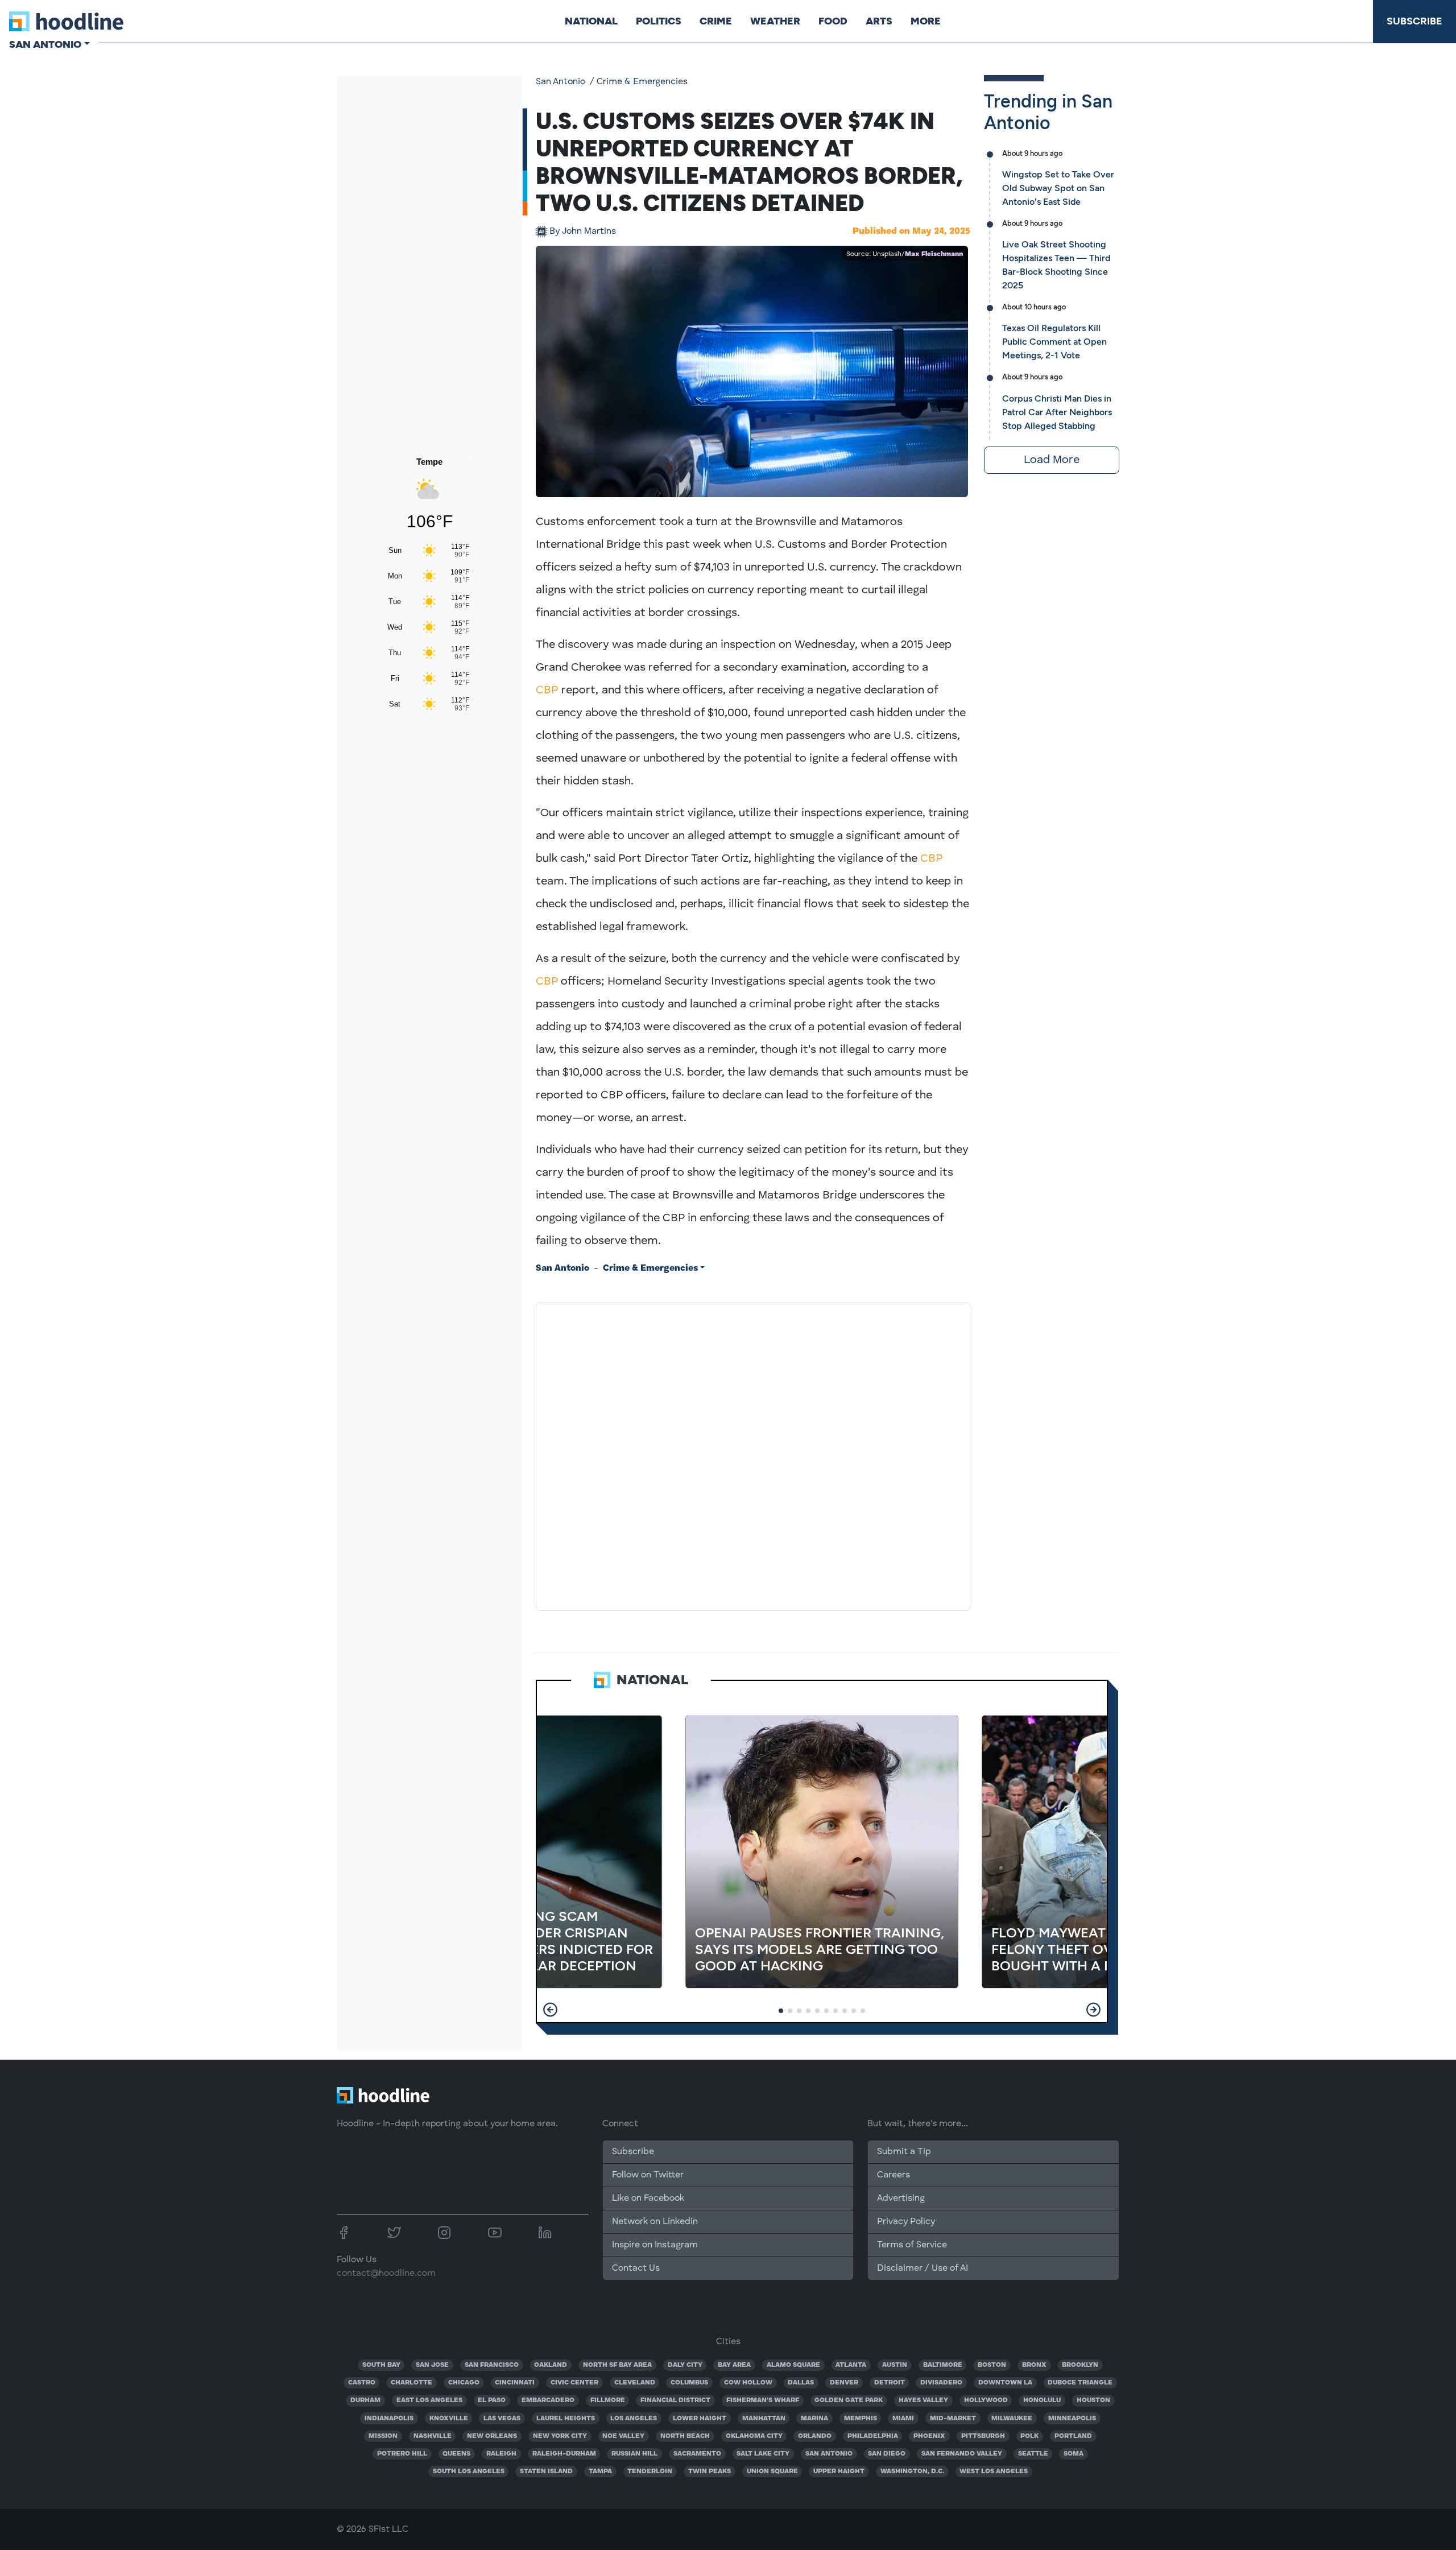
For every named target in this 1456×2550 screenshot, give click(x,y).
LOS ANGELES (634, 2419)
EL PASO (492, 2400)
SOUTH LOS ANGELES (469, 2472)
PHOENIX (929, 2436)
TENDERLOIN (650, 2472)
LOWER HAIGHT (700, 2419)
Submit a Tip (904, 2152)
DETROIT (890, 2383)
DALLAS (801, 2383)
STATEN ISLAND (546, 2472)
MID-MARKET (953, 2419)
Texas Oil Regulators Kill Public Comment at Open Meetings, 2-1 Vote (1054, 342)
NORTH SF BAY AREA (617, 2365)
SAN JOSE (432, 2365)
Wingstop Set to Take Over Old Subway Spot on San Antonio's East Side (1058, 188)
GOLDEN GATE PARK (849, 2400)
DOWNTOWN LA (1005, 2383)
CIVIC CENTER (574, 2383)
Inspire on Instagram (655, 2245)
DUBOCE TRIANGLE (1080, 2383)
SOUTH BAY (381, 2365)
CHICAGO (464, 2383)
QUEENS (456, 2454)
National (591, 21)
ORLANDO (815, 2436)
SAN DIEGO (887, 2454)
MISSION (383, 2436)
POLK (1029, 2436)
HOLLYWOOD (986, 2400)
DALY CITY (685, 2365)
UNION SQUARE (772, 2472)
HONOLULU (1042, 2400)
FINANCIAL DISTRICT (675, 2400)
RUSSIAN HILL (634, 2454)
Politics (659, 21)
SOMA (1074, 2454)
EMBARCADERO (548, 2400)
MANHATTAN (764, 2419)
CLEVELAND (635, 2383)
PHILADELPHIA (873, 2436)
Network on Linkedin (655, 2222)
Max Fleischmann (934, 254)
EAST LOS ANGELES (429, 2400)
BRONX (1034, 2365)
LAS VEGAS (502, 2419)
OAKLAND (551, 2365)
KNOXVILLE (449, 2419)
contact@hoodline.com (386, 2274)
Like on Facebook (648, 2198)
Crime (716, 21)
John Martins (583, 232)
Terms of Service (912, 2245)
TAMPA (600, 2472)
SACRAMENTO (697, 2454)
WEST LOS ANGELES (994, 2472)
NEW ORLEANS (492, 2436)
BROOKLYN (1080, 2365)
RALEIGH (501, 2454)
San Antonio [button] (45, 44)
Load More (1052, 460)
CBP (547, 691)
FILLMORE (608, 2400)
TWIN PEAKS (710, 2472)
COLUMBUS (689, 2383)
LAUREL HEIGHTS (566, 2419)
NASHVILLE (433, 2436)
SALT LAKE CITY (763, 2454)
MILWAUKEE (1012, 2419)
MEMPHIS (861, 2419)
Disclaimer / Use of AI (923, 2268)
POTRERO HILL (402, 2454)
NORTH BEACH (685, 2436)
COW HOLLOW (748, 2383)
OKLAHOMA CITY (754, 2436)
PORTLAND (1073, 2436)
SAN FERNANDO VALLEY (962, 2454)
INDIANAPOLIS (389, 2419)
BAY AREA (734, 2365)
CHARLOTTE (411, 2383)
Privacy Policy (906, 2222)
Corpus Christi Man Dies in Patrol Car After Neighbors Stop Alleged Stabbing (1057, 412)
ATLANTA (851, 2365)
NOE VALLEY (623, 2436)
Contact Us (636, 2268)
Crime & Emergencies (642, 82)
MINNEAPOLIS (1072, 2419)
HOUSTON (1093, 2400)
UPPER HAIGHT (839, 2472)
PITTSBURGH (983, 2436)
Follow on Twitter (648, 2175)
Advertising (901, 2198)
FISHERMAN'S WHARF (763, 2400)
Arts (879, 21)
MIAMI (903, 2419)
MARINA (814, 2419)
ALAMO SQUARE (793, 2365)
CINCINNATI (515, 2383)
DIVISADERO (941, 2383)
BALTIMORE (943, 2365)
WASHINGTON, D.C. (912, 2472)
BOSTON (992, 2365)
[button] (550, 2010)
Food (833, 21)
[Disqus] (753, 1454)
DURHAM (365, 2400)
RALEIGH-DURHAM (564, 2454)
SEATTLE (1033, 2454)
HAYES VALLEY (923, 2400)
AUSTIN (895, 2365)
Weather (775, 21)
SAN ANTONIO (829, 2454)
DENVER (844, 2383)
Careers (894, 2175)
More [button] (926, 21)
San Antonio (561, 82)
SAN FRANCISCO (492, 2365)
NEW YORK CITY (560, 2436)
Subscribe (1414, 21)
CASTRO (362, 2383)
